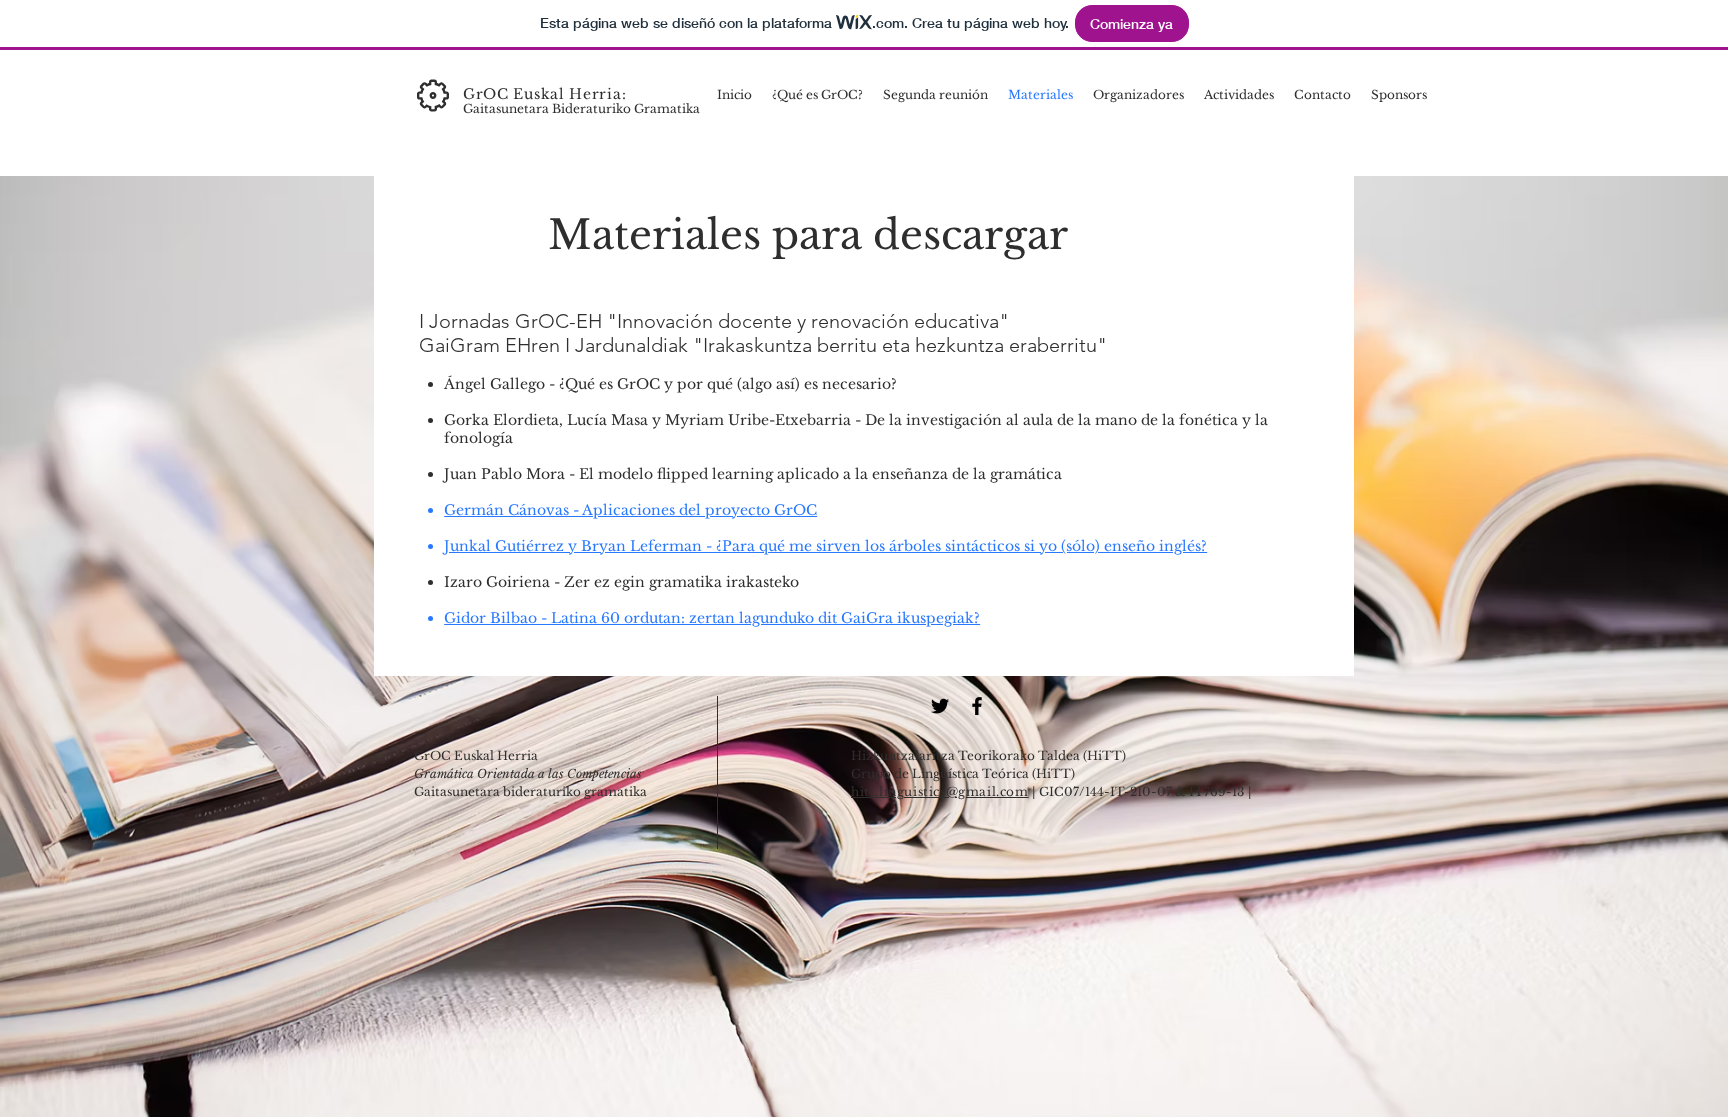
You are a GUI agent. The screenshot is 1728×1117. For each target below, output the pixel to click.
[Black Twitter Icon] (940, 706)
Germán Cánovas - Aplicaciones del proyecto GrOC (630, 510)
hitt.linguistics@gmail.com (940, 791)
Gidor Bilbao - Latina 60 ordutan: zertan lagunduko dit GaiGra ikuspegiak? (712, 618)
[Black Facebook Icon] (977, 706)
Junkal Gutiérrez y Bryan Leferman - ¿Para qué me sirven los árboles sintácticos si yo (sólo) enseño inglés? (825, 546)
